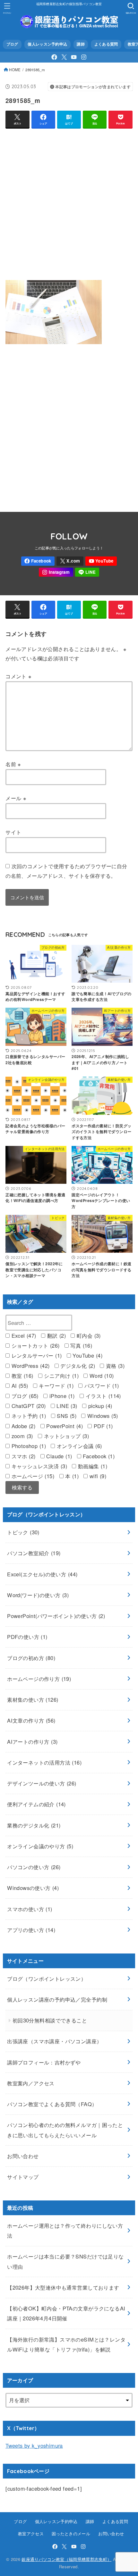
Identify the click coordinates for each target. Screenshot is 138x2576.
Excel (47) (23, 1335)
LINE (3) (66, 1406)
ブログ (12, 44)
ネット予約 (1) (28, 1416)
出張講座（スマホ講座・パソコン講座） (54, 2041)
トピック (23, 1532)
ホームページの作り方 (39, 1679)
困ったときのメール (71, 2534)
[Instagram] (84, 57)
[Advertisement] (69, 203)
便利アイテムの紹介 (36, 1804)
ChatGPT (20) (28, 1406)
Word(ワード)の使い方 (38, 1595)
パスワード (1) (101, 1385)
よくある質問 (106, 44)
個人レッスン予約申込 (47, 44)
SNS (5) (66, 1416)
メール (16, 798)
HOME (15, 70)
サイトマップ (23, 2177)
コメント (18, 676)
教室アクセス (31, 2534)
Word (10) (101, 1376)
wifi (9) (97, 1476)
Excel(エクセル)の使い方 (42, 1574)
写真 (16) (80, 1345)
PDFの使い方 (27, 1637)
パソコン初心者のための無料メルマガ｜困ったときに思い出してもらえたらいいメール (65, 2130)
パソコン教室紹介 (34, 1553)
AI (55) (19, 1385)
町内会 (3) (88, 1335)
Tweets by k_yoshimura (34, 2445)
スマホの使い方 (30, 1909)
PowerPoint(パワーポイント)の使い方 (56, 1616)
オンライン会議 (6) (78, 1446)
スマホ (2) (22, 1456)
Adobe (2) (22, 1426)
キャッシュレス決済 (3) (38, 1466)
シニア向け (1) (60, 1376)
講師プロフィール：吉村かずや (44, 2062)
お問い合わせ (23, 2156)
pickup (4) (99, 1406)
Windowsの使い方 (33, 1888)
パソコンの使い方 (34, 1867)
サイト (13, 832)
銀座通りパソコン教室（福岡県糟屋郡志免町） (66, 2559)
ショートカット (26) (34, 1345)
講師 (81, 44)
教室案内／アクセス (31, 2083)
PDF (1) (102, 1426)
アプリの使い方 (31, 1930)
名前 (13, 764)
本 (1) (71, 1476)
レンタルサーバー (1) (36, 1355)
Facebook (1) (98, 1456)
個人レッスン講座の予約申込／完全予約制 (57, 1999)
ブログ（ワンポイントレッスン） (47, 1979)
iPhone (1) (61, 1396)
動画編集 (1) (92, 1466)
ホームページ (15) (32, 1476)
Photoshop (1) (28, 1446)
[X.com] (64, 57)
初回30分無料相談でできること (50, 2020)
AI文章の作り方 (31, 1720)
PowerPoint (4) (64, 1426)
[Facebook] (54, 57)
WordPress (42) (30, 1366)
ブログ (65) (24, 1396)
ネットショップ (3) (65, 1436)
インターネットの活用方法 (44, 1762)
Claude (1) (58, 1456)
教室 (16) (21, 1376)
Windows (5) (102, 1416)
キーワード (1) (55, 1385)
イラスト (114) (102, 1396)
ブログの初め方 (31, 1658)
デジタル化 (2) (77, 1366)
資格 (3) (114, 1366)
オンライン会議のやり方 (40, 1846)
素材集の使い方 (33, 1699)
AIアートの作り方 (32, 1741)
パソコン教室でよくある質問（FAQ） (52, 2104)
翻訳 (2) (56, 1335)
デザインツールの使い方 (42, 1783)
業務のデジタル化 (34, 1825)
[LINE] (87, 572)
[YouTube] (74, 57)
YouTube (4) (87, 1355)
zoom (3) (21, 1436)
